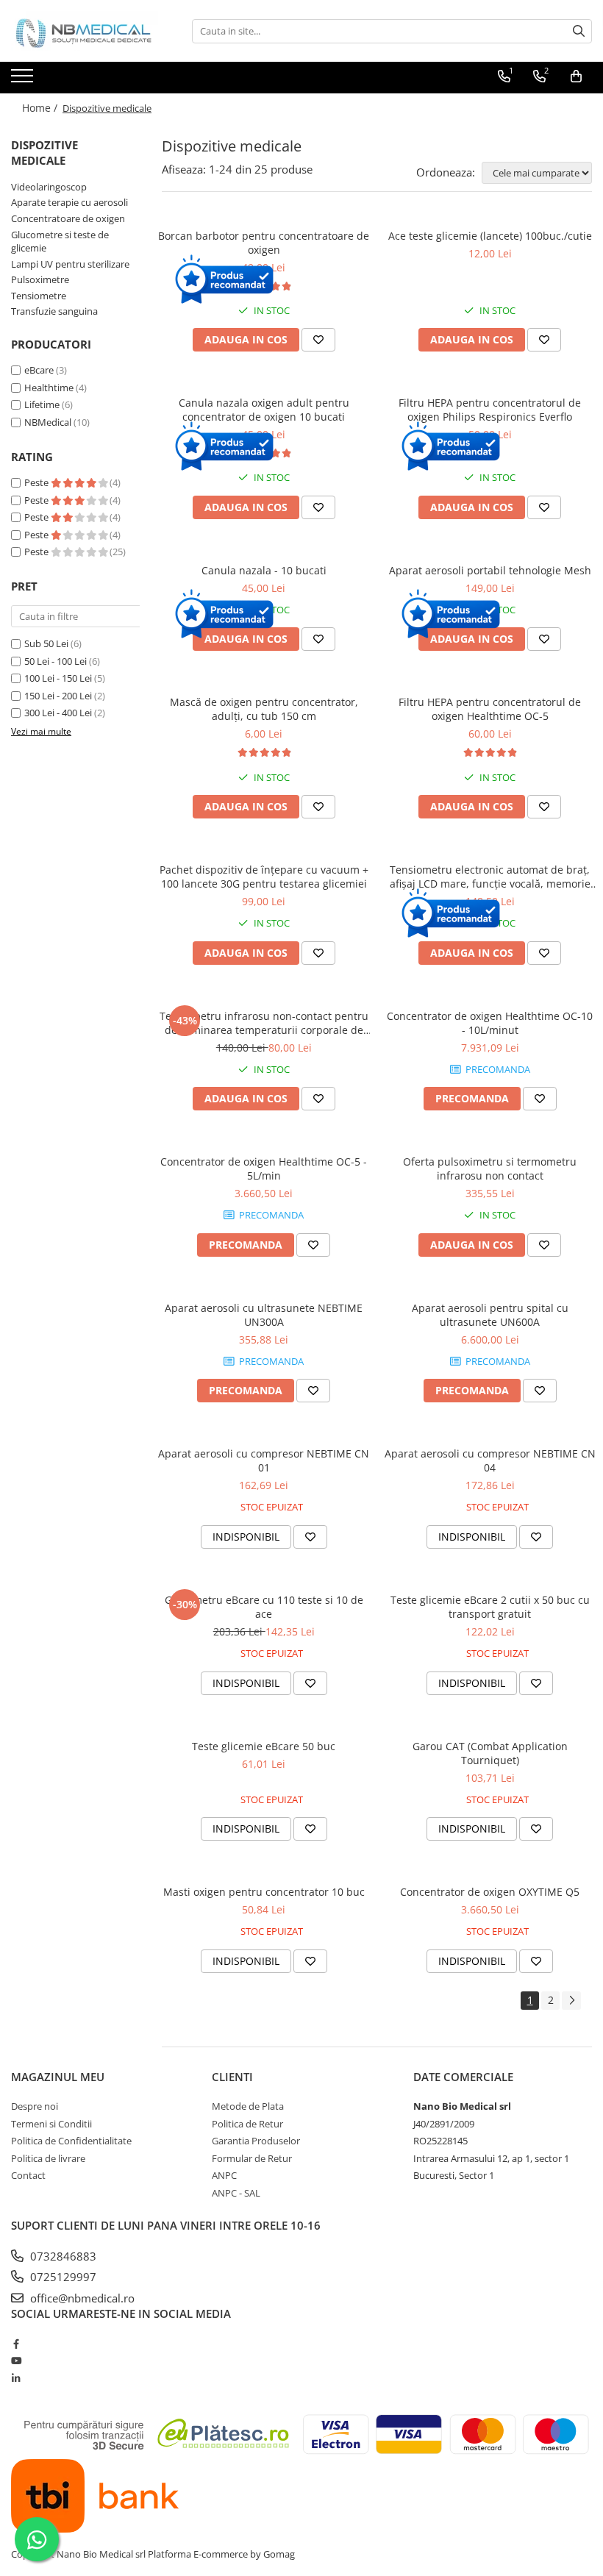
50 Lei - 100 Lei (56, 661)
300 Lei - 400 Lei (58, 713)
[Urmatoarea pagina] (571, 2001)
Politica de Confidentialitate (71, 2141)
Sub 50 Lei (46, 643)
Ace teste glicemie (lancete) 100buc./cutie (490, 236)
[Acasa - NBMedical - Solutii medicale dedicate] (85, 31)
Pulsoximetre (40, 279)
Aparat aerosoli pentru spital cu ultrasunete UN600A (490, 1315)
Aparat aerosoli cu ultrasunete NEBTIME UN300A (264, 1315)
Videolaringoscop (49, 187)
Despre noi (35, 2106)
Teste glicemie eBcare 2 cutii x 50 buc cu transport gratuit (490, 1607)
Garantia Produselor (256, 2141)
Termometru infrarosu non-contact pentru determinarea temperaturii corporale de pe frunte (264, 1023)
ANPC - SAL (236, 2193)
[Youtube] (16, 2361)
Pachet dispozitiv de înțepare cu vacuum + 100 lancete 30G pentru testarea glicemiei (264, 877)
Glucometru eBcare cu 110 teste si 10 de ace (264, 1607)
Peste (38, 482)
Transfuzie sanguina (54, 311)
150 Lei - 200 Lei (58, 696)
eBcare (39, 370)
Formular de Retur (252, 2158)
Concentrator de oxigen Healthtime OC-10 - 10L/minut (490, 1023)
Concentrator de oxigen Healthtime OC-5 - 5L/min (264, 1169)
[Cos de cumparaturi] (576, 76)
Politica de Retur (247, 2124)
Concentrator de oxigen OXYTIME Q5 (490, 1892)
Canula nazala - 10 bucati (264, 570)
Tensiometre (39, 296)
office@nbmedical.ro (81, 2298)
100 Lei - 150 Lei (58, 678)
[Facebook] (16, 2344)
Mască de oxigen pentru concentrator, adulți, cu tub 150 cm (264, 709)
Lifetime (42, 404)
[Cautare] (579, 31)
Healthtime (49, 388)
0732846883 (62, 2256)
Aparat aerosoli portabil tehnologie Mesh (490, 570)
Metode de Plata (248, 2106)
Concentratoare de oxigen (68, 218)
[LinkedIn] (16, 2378)
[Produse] (24, 80)
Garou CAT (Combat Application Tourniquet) (490, 1753)
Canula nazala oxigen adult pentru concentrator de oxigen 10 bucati (264, 410)
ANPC (224, 2175)
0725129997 (62, 2277)
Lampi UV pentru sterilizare (70, 264)
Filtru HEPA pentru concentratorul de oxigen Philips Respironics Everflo (490, 410)
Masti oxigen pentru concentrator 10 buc (264, 1892)
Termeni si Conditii (51, 2124)
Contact (28, 2175)
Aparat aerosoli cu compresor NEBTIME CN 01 (264, 1460)
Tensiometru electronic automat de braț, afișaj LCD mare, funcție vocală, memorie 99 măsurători (490, 877)
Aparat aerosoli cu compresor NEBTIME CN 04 (490, 1460)
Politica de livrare (48, 2158)
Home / (41, 108)
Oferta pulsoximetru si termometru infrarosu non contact (490, 1169)
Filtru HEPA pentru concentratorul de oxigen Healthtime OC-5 (490, 709)
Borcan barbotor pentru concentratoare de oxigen (264, 243)
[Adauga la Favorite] (318, 340)
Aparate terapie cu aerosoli (69, 202)
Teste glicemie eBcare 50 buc (264, 1746)
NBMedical (48, 422)
